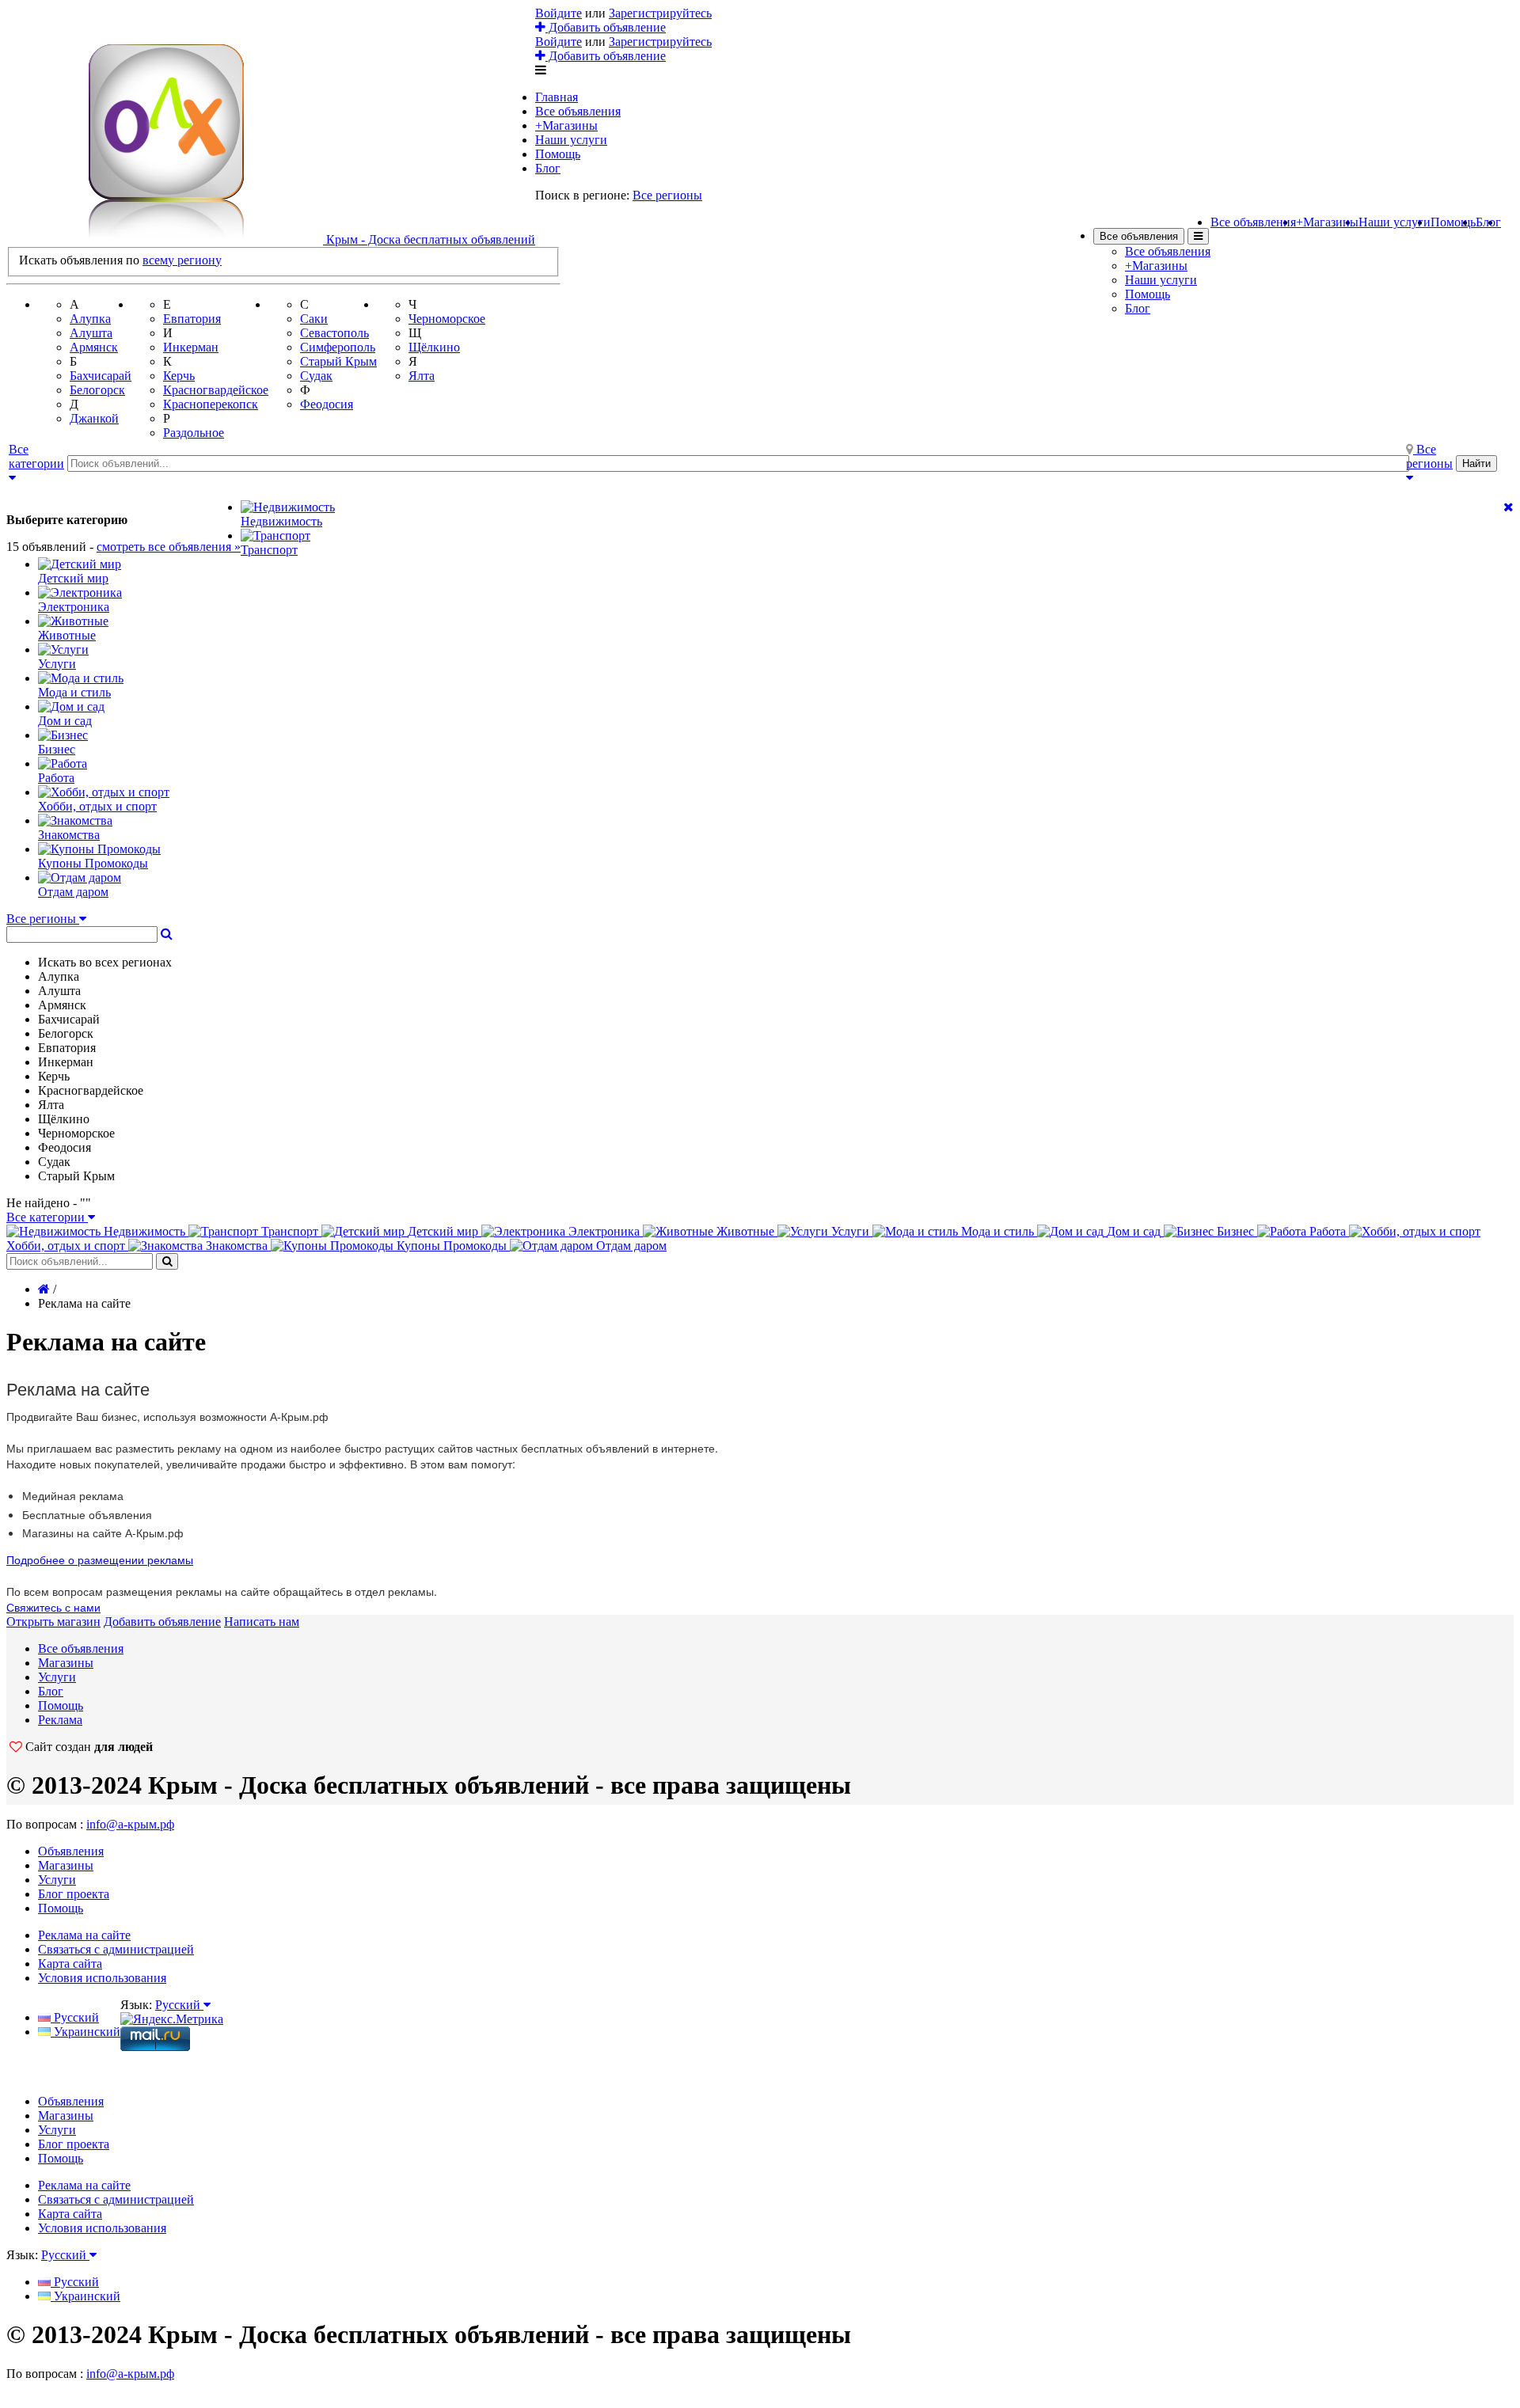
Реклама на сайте (84, 1935)
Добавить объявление (606, 27)
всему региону (182, 260)
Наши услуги (571, 140)
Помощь (558, 154)
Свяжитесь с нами (53, 1607)
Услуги (57, 1677)
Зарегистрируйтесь (660, 13)
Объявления (71, 1851)
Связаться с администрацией (116, 1949)
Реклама (60, 1720)
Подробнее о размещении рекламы (100, 1559)
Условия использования (102, 1978)
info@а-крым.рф (130, 1824)
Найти (1476, 463)
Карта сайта (70, 1964)
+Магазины (566, 125)
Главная (557, 97)
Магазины (66, 1663)
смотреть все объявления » (169, 547)
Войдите (559, 13)
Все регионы (667, 195)
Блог (548, 168)
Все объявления (578, 111)
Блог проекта (74, 1894)
